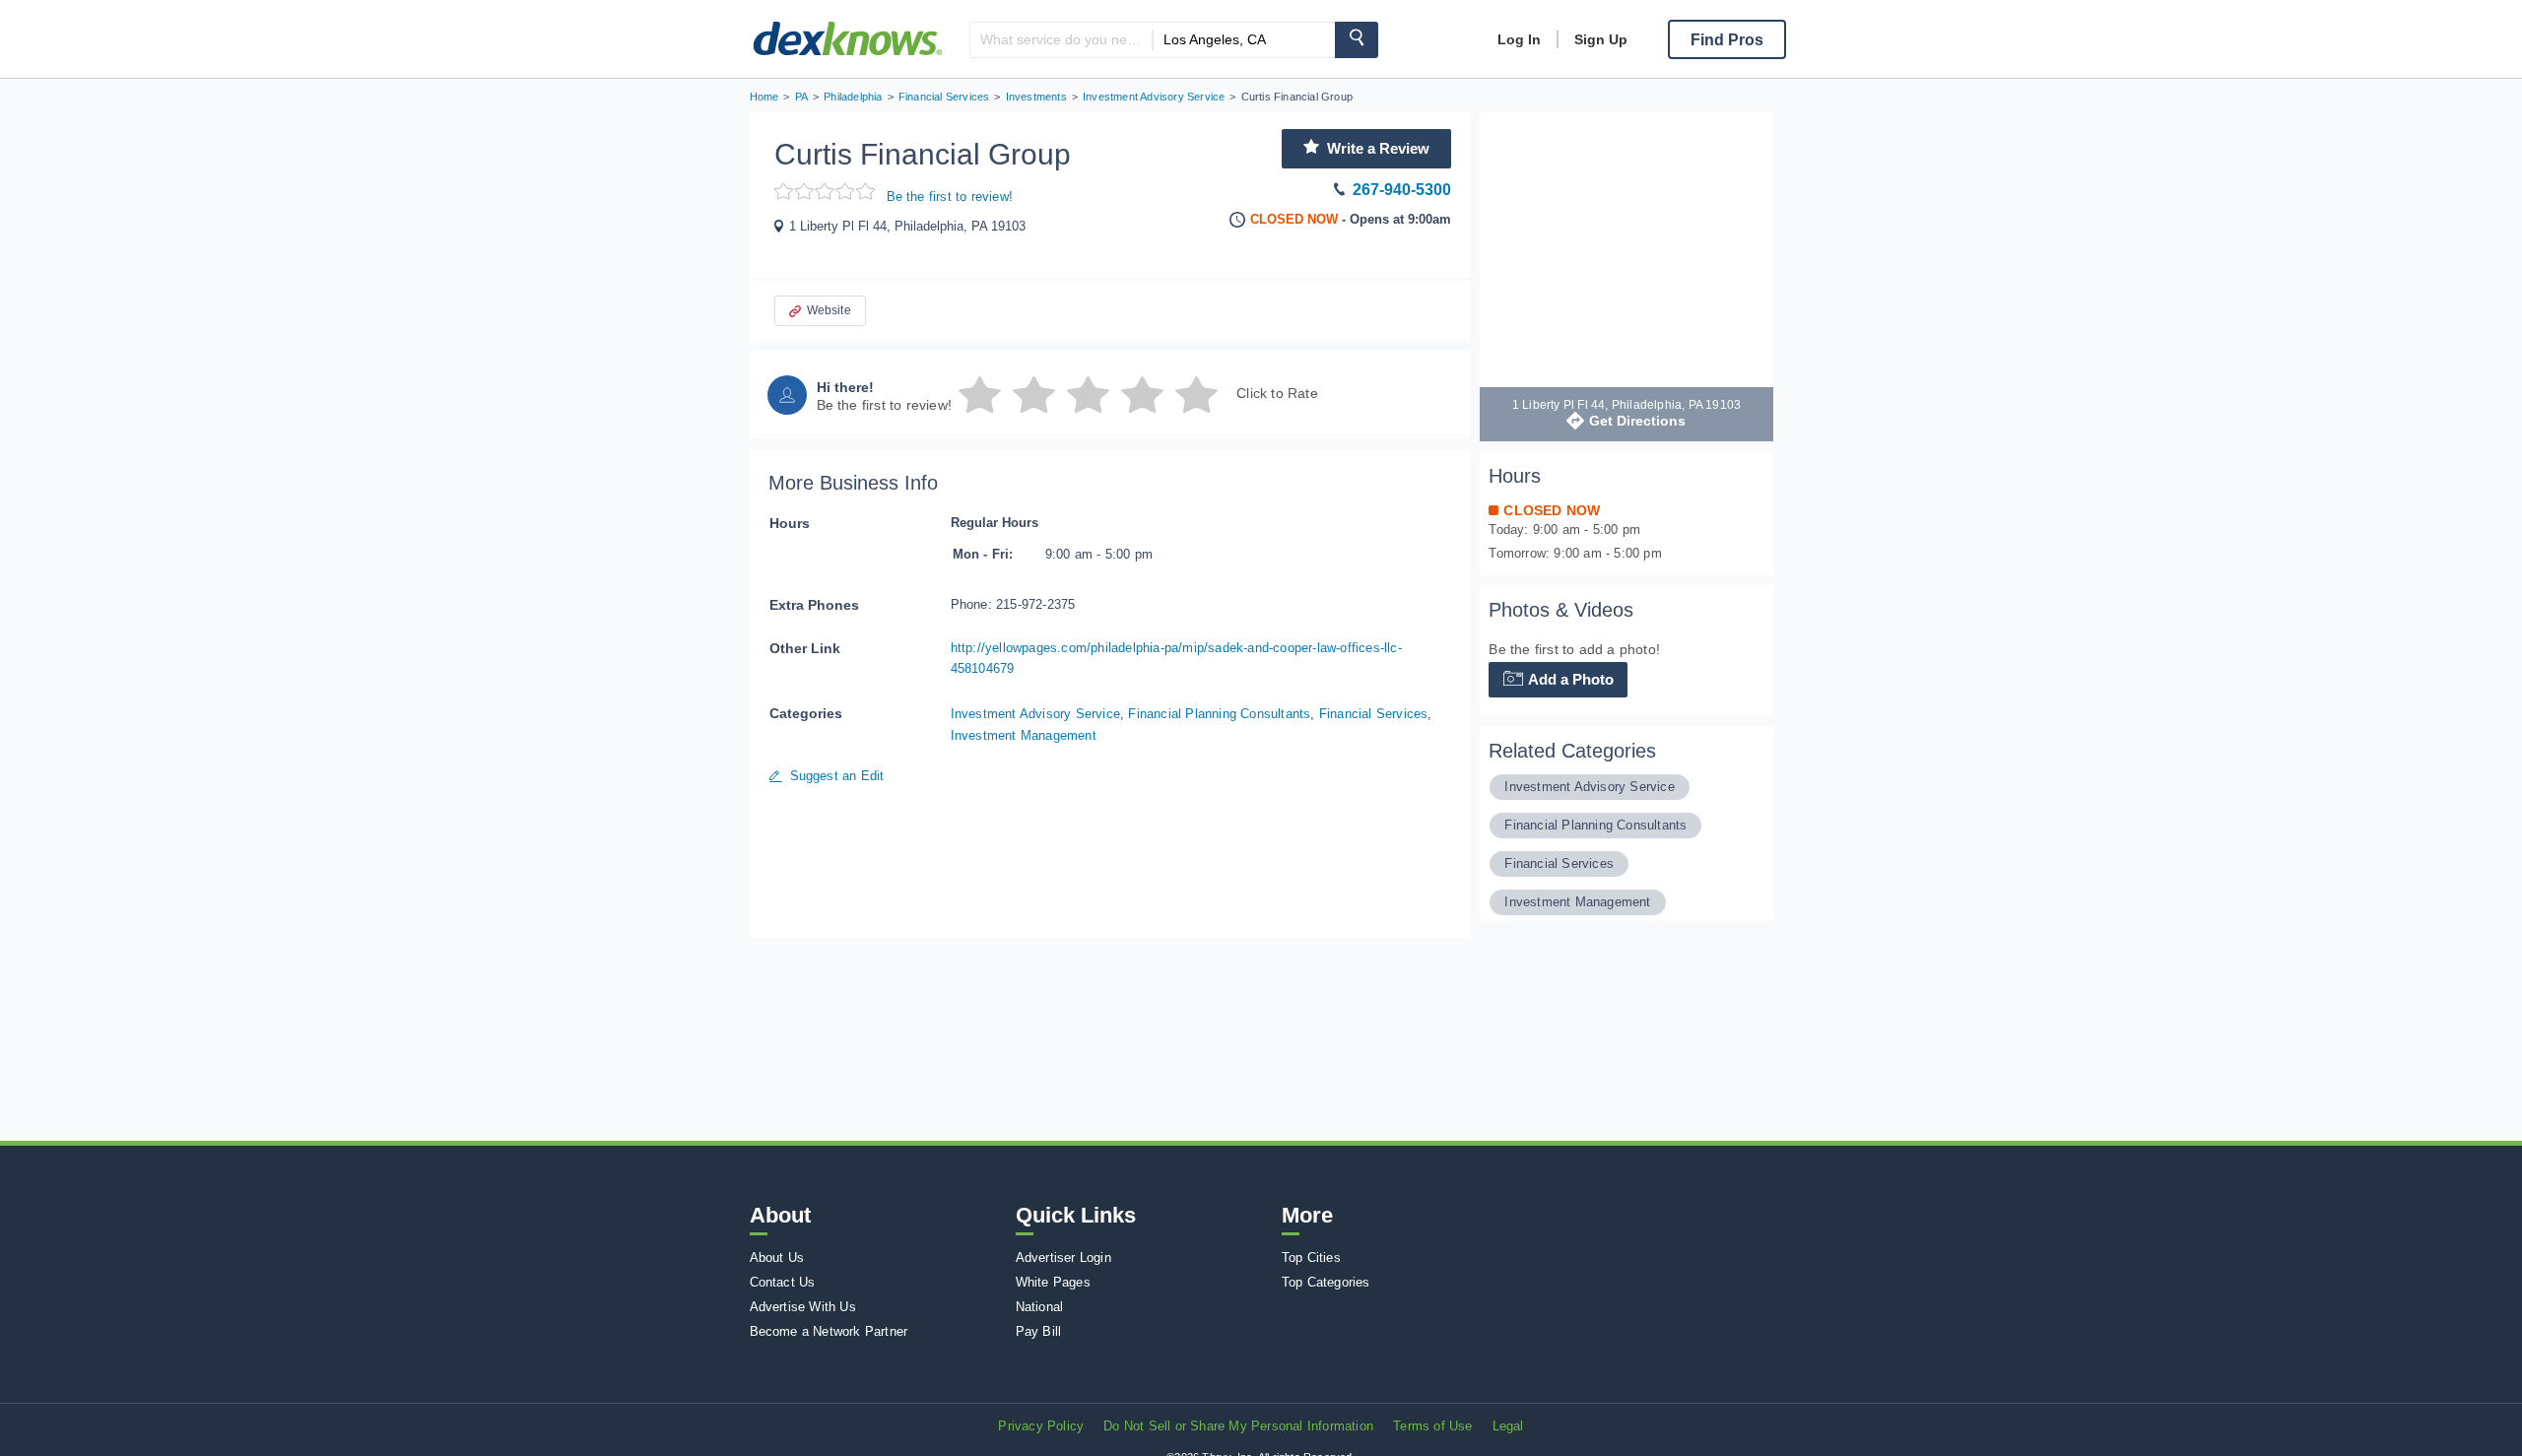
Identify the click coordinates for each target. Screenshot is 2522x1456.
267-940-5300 (1402, 190)
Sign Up (1601, 39)
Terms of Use (1432, 1426)
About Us (777, 1257)
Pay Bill (1039, 1331)
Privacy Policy (1041, 1426)
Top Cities (1311, 1257)
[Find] (1357, 40)
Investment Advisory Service (1035, 714)
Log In (1519, 39)
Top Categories (1326, 1282)
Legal (1508, 1426)
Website (829, 310)
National (1040, 1307)
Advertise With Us (803, 1307)
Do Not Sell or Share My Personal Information (1238, 1426)
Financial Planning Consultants (1219, 714)
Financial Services (1374, 714)
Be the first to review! (950, 197)
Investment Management (1024, 735)
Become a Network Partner (829, 1331)
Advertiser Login (1063, 1257)
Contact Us (783, 1282)
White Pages (1053, 1282)
